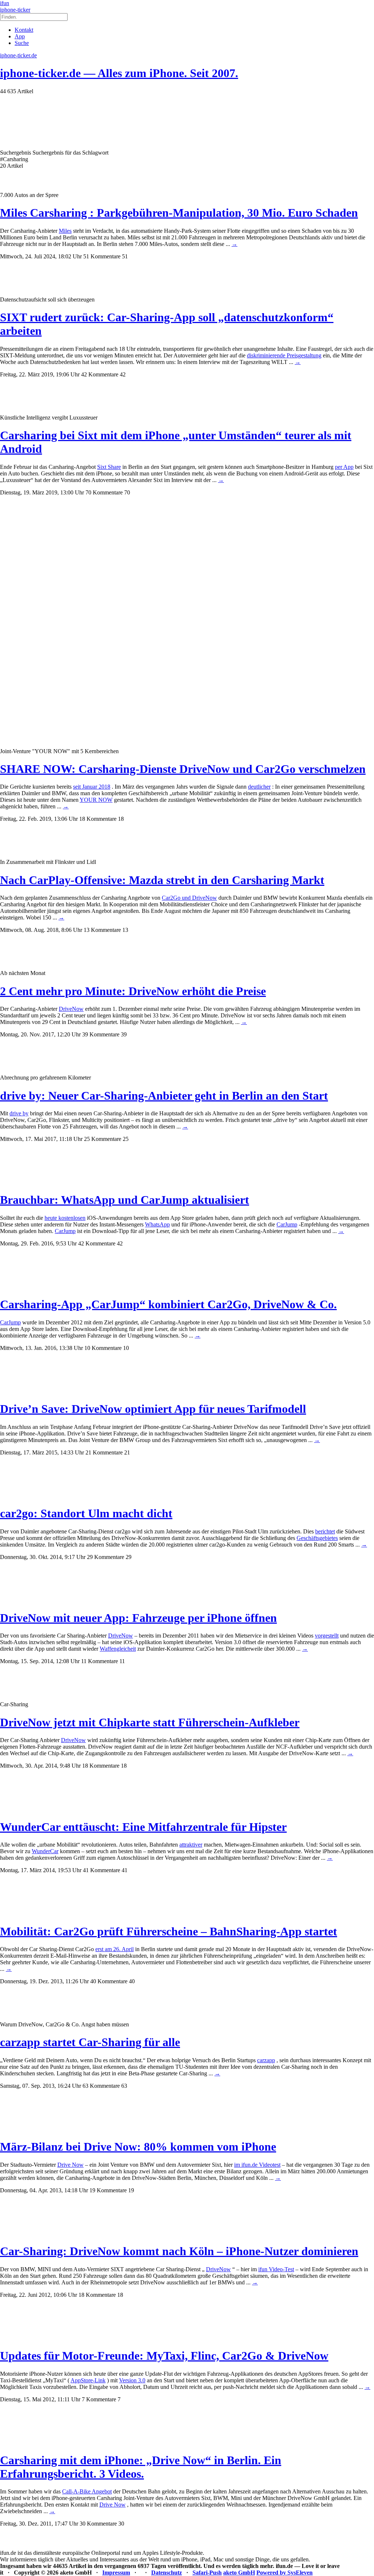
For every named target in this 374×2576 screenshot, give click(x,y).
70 (127, 492)
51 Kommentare (102, 256)
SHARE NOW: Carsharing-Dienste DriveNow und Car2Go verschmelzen (183, 769)
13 (125, 930)
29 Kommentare (106, 1557)
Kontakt (24, 30)
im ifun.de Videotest (257, 2165)
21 (127, 1452)
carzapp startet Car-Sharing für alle (90, 2042)
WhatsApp (157, 1224)
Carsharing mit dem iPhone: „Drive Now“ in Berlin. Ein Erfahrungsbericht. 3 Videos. (141, 2467)
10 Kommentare (103, 1348)
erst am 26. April (115, 1949)
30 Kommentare (98, 2524)
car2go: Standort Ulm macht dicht (86, 1513)
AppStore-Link (88, 2380)
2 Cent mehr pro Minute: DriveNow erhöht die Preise (133, 991)
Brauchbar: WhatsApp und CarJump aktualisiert (125, 1200)
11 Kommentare (100, 1661)
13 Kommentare (102, 930)
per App (344, 467)
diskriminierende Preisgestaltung (284, 355)
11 (122, 1661)
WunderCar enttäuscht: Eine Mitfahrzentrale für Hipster (143, 1827)
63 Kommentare (101, 2086)
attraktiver (191, 1845)
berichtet (325, 1531)
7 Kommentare (99, 2399)
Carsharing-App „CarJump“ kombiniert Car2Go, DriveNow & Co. (168, 1304)
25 (126, 1139)
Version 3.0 (132, 2380)
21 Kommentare (104, 1452)
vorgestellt (327, 1636)
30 (121, 2524)
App (20, 36)
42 (123, 374)
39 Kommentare (101, 1034)
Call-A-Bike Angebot (87, 2491)
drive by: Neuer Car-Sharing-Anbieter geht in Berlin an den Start (164, 1096)
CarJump (287, 1224)
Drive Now (70, 2165)
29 (129, 1557)
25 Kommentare (103, 1139)
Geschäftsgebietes (317, 1538)
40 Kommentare (109, 1981)
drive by (19, 1113)
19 (131, 2190)
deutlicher (259, 787)
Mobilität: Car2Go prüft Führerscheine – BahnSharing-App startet (169, 1931)
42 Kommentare (100, 374)
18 (121, 819)
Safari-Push (207, 2573)
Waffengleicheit (118, 1649)
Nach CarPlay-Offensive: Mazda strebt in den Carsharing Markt (162, 880)
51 (125, 256)
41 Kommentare (102, 1870)
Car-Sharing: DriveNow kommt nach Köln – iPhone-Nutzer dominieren (179, 2251)
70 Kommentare (104, 492)
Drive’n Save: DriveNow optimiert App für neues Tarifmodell (153, 1409)
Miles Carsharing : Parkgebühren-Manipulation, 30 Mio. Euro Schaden (179, 213)
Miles (65, 231)
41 (125, 1870)
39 (124, 1034)
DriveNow (71, 1009)
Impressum (116, 2573)
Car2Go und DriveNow (189, 898)
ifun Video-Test (276, 2269)
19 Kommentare (108, 2190)
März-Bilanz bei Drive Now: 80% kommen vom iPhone (138, 2147)
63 (124, 2086)
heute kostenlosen (65, 1218)
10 (126, 1348)
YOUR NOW (96, 800)
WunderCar (45, 1851)
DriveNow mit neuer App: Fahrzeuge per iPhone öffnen (138, 1618)
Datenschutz (167, 2573)
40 (132, 1981)
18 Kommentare (98, 819)
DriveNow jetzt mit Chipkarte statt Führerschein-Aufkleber (150, 1722)
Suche (22, 43)
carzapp (266, 2060)
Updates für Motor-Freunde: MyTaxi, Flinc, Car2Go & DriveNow (164, 2356)
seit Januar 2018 (92, 787)
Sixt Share (109, 467)
